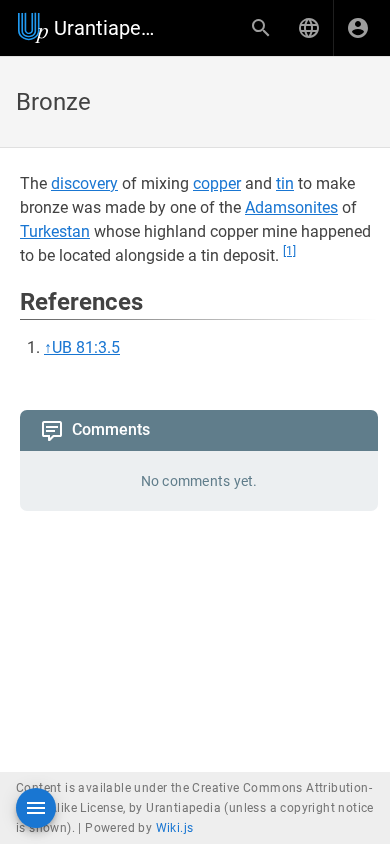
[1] (289, 251)
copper (217, 183)
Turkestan (55, 231)
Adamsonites (291, 207)
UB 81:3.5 (86, 347)
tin (285, 183)
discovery (84, 183)
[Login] (358, 28)
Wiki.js (175, 828)
